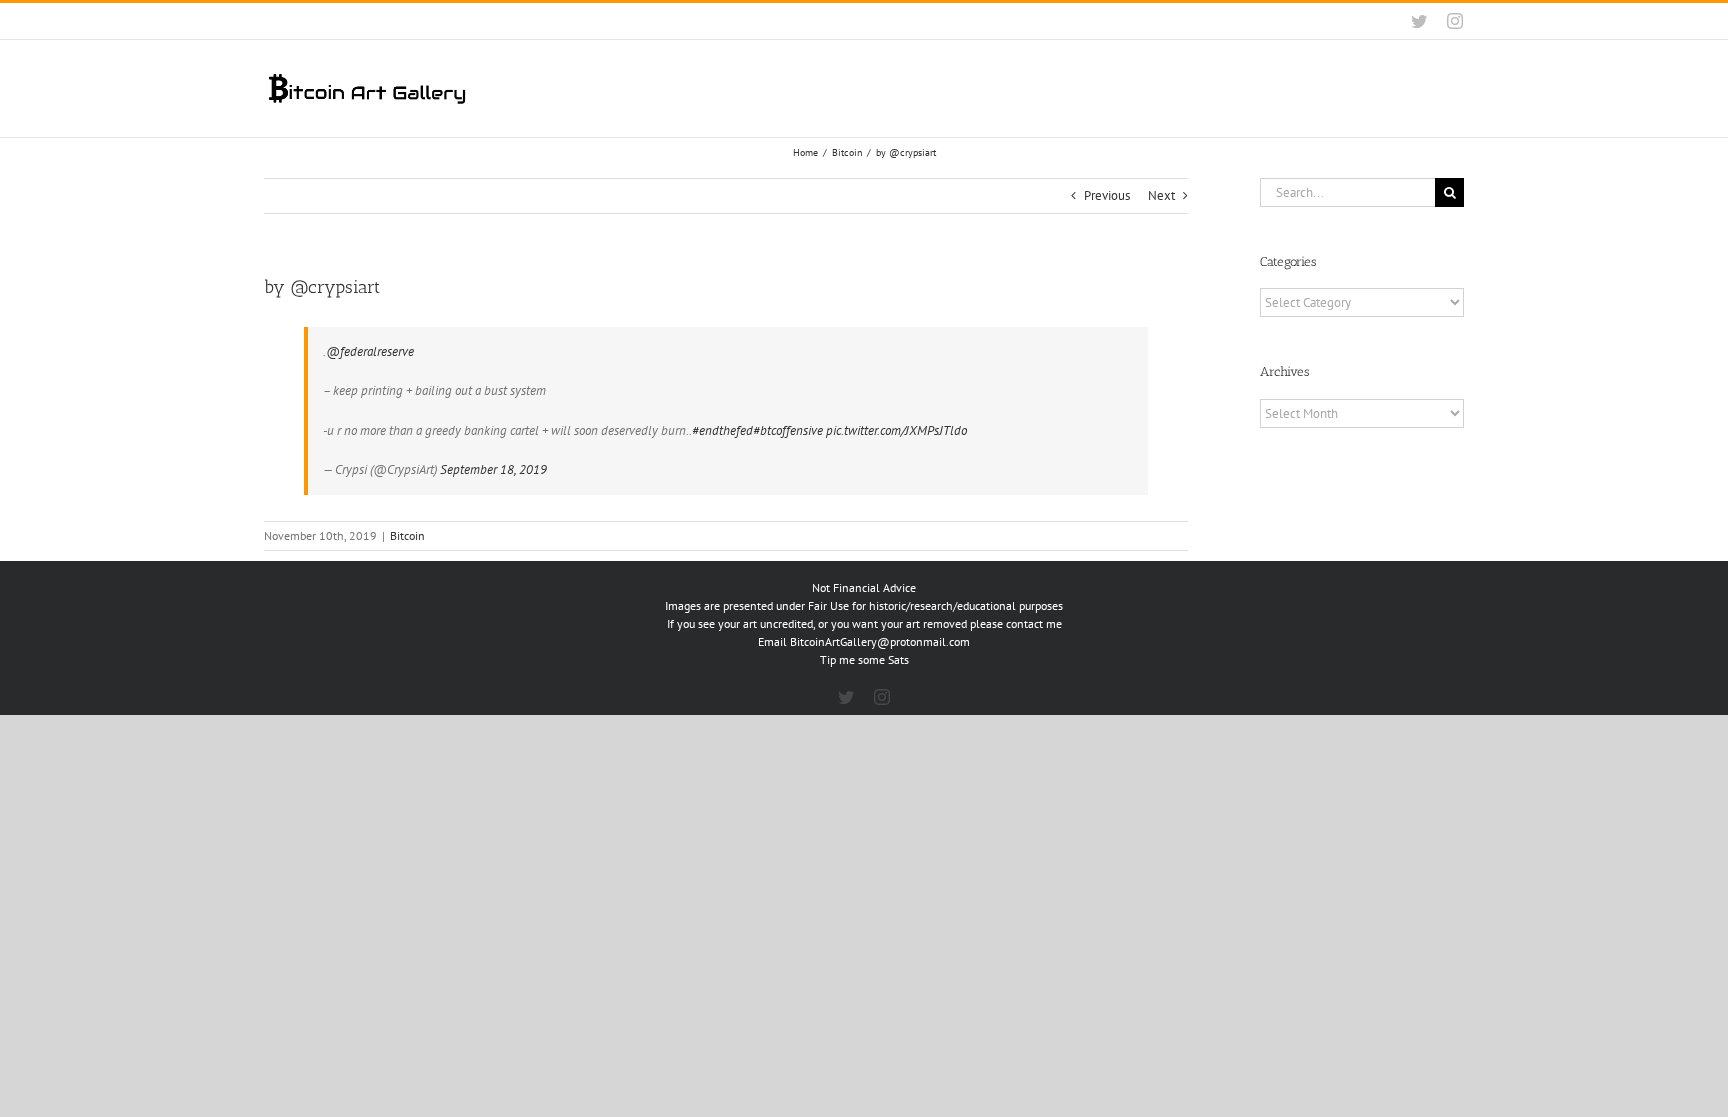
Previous (1107, 195)
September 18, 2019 (493, 469)
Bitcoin (407, 535)
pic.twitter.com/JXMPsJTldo (896, 430)
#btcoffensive (788, 430)
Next (1161, 195)
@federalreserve (370, 351)
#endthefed (722, 430)
